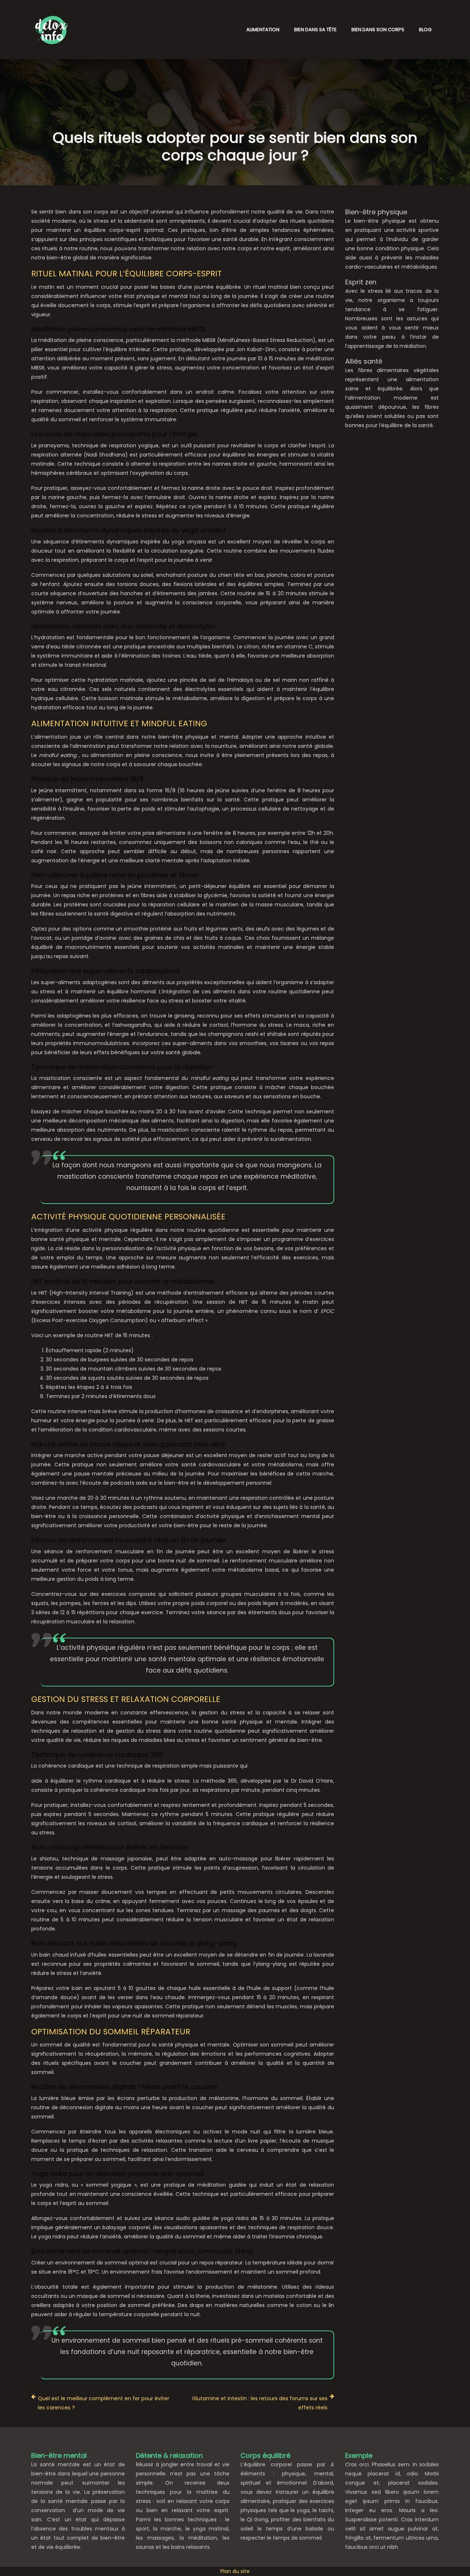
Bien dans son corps (378, 30)
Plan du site (235, 2571)
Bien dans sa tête (315, 30)
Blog (425, 30)
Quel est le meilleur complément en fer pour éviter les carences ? (104, 2403)
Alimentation (263, 30)
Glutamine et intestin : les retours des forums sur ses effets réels (260, 2403)
